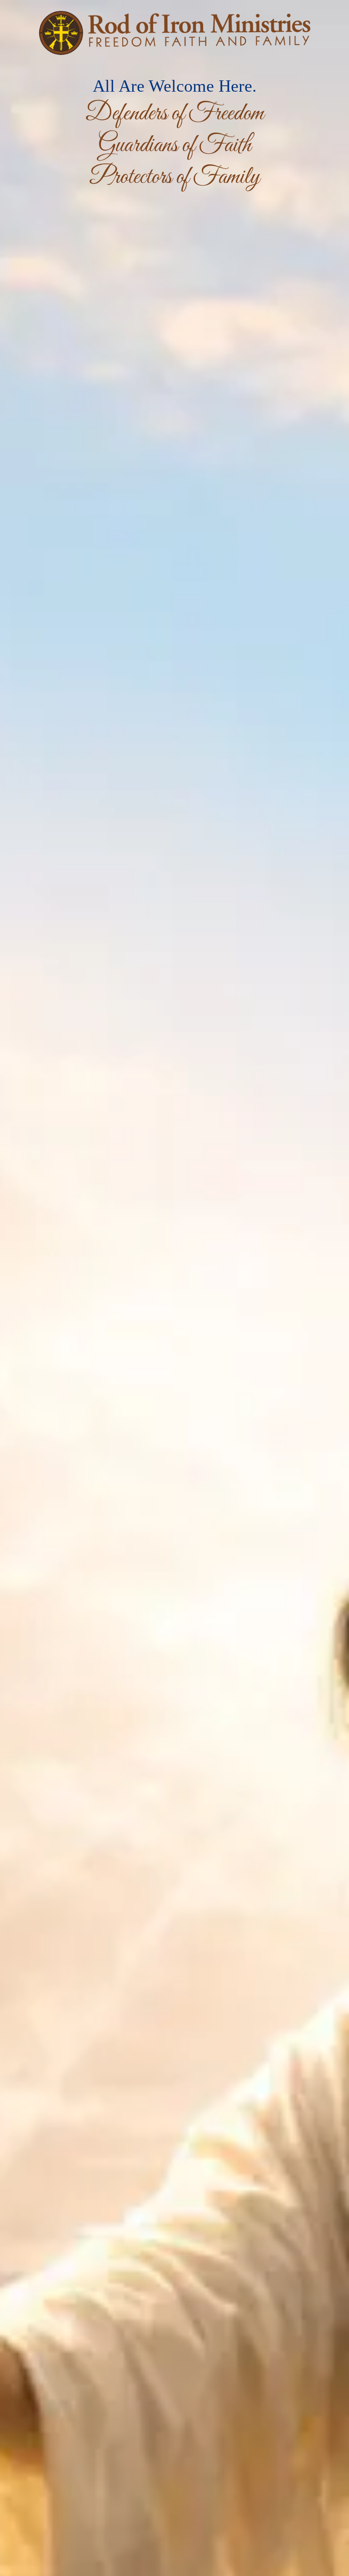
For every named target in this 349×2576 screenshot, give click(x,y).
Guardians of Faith (174, 146)
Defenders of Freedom (174, 114)
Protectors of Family (175, 177)
